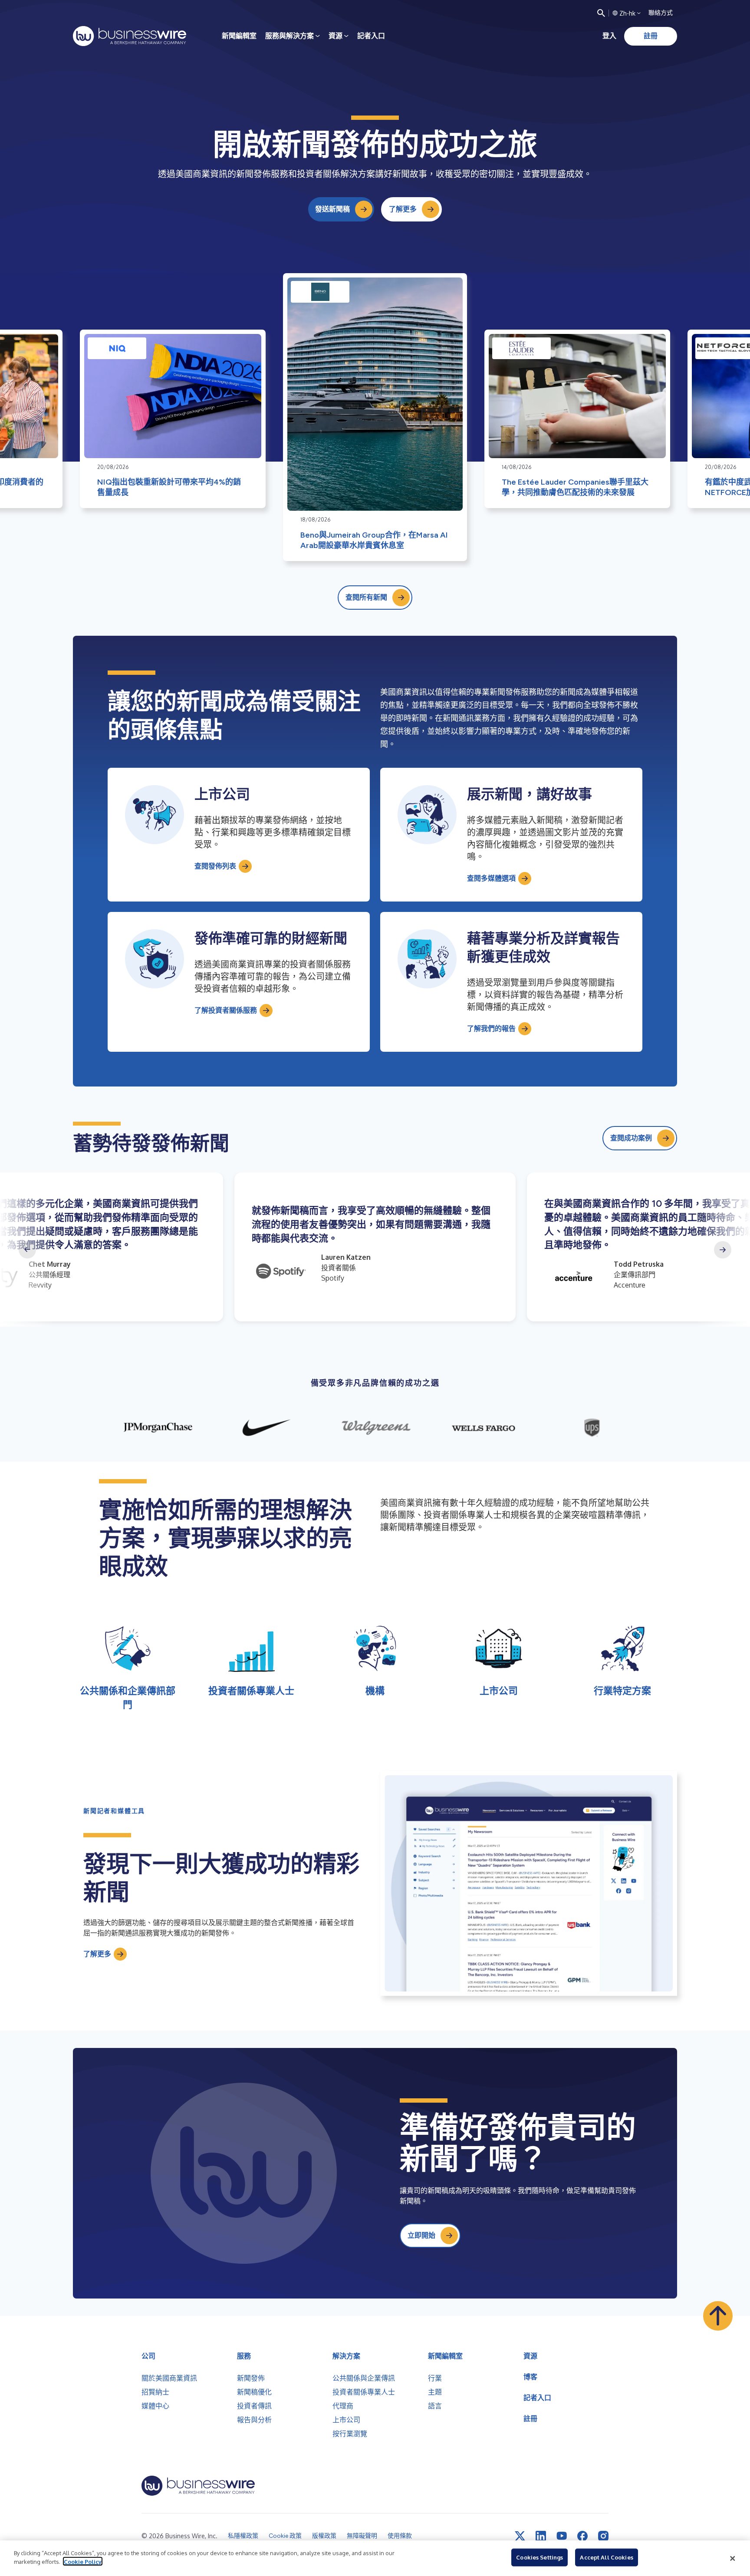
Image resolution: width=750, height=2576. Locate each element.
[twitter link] (520, 2536)
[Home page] (130, 36)
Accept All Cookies (606, 2557)
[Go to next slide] (723, 1250)
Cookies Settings (539, 2557)
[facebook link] (582, 2536)
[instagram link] (603, 2536)
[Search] (601, 13)
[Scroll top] (718, 2316)
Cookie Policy (83, 2561)
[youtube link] (562, 2536)
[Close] (733, 2558)
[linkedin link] (541, 2536)
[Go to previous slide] (27, 1250)
